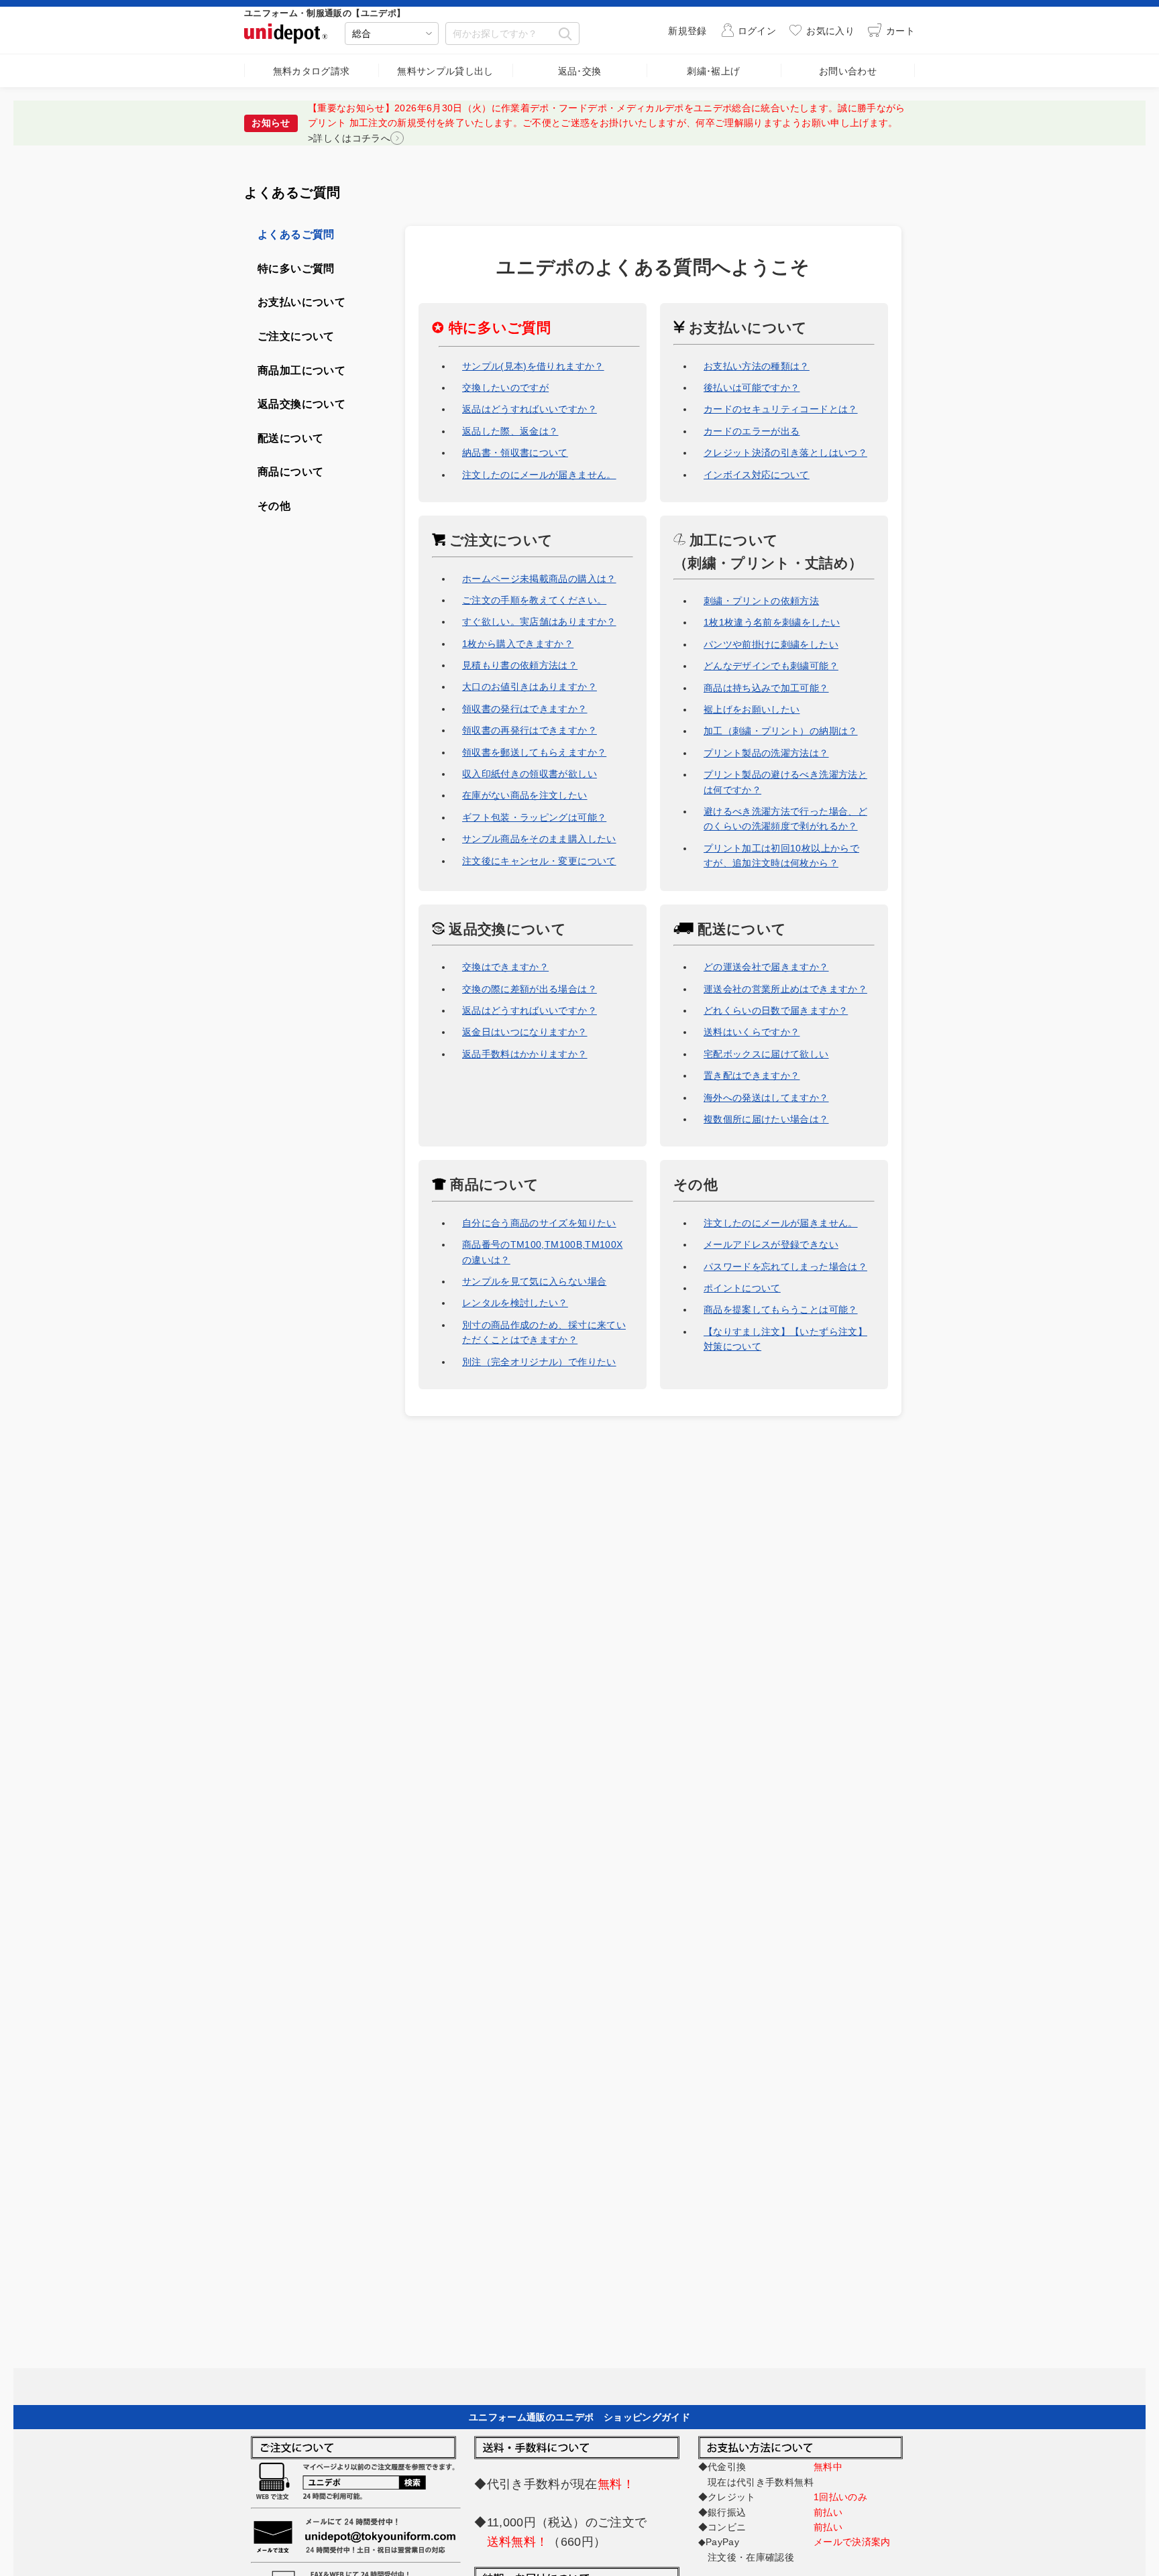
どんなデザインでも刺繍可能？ (771, 666)
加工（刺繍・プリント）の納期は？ (781, 731)
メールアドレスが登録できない (771, 1244)
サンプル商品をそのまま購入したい (539, 839)
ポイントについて (742, 1288)
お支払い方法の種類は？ (757, 366)
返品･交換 (580, 71)
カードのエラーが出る (752, 431)
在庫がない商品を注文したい (525, 795)
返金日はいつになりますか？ (525, 1032)
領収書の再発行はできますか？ (530, 730)
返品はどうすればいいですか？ (530, 409)
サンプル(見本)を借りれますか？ (533, 366)
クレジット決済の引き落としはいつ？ (785, 453)
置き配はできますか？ (752, 1075)
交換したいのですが (505, 388)
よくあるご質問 (296, 234)
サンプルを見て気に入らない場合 (534, 1281)
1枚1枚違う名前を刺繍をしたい (772, 622)
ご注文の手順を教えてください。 (534, 600)
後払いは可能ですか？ (752, 388)
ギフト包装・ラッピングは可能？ (534, 817)
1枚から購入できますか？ (518, 644)
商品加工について (301, 370)
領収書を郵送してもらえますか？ (534, 752)
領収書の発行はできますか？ (525, 709)
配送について (740, 929)
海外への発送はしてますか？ (766, 1098)
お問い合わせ (848, 71)
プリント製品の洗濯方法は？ (766, 753)
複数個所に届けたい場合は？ (766, 1119)
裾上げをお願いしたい (752, 709)
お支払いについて (746, 328)
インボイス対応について (757, 475)
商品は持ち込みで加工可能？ (766, 688)
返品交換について (505, 929)
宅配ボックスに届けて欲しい (766, 1054)
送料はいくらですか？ (752, 1032)
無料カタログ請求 (312, 71)
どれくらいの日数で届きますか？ (776, 1010)
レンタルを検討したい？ (515, 1303)
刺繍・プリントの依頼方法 (761, 601)
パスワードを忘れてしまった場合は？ (785, 1267)
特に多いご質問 (296, 269)
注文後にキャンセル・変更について (539, 861)
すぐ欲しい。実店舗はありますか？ (539, 622)
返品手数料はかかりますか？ (525, 1054)
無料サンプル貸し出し (445, 71)
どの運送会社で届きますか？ (766, 967)
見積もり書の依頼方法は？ (520, 665)
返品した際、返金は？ (510, 431)
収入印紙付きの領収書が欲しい (530, 774)
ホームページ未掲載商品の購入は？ (539, 579)
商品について (492, 1184)
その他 (696, 1184)
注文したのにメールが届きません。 (539, 475)
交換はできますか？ (505, 967)
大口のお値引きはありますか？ (530, 687)
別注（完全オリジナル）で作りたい (539, 1362)
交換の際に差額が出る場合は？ (530, 989)
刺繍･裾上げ (713, 71)
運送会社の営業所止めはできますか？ (785, 989)
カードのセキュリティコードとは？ (781, 409)
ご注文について (499, 540)
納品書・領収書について (515, 453)
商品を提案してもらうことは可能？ (781, 1309)
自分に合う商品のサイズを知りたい (539, 1223)
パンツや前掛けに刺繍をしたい (771, 644)
